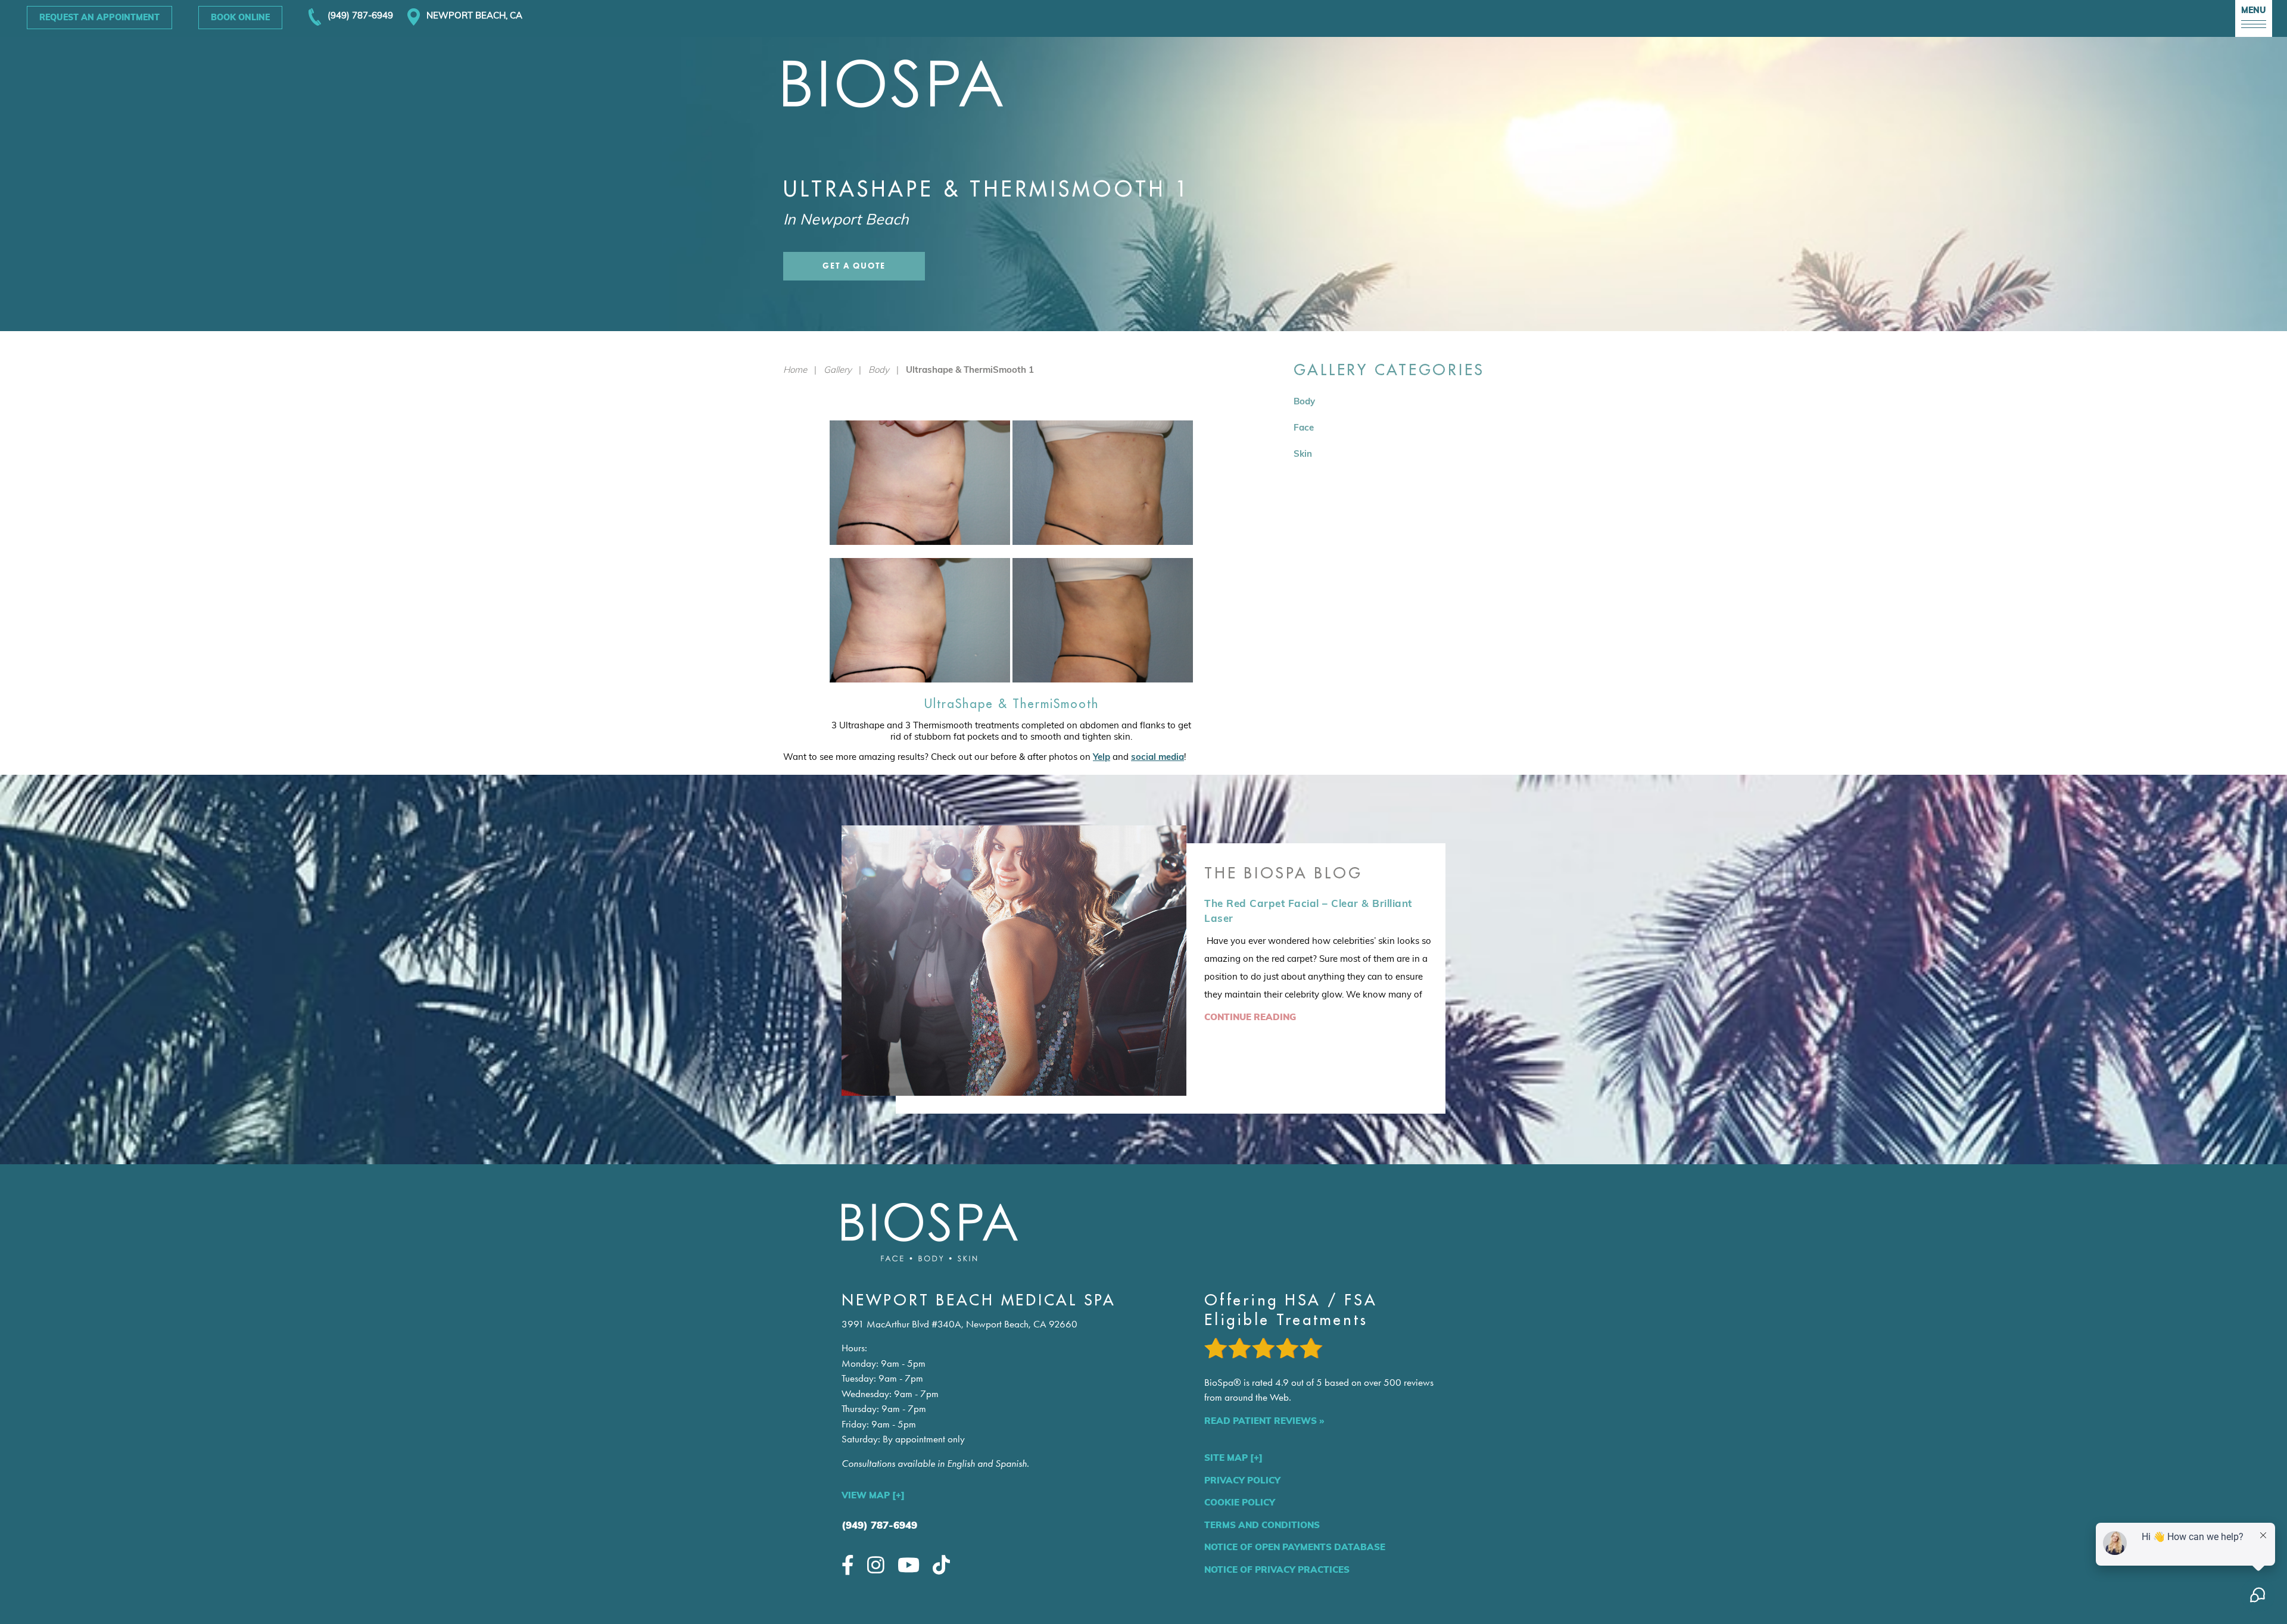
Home (795, 370)
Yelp (1102, 757)
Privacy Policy (1242, 1480)
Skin (1303, 453)
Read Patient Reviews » (1264, 1421)
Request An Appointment (99, 17)
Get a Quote (854, 266)
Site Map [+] (1233, 1458)
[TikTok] (941, 1565)
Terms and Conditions (1262, 1525)
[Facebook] (848, 1565)
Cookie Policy (1240, 1502)
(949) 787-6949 (879, 1525)
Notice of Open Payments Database (1295, 1547)
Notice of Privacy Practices (1277, 1570)
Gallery (838, 370)
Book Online (240, 17)
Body (879, 370)
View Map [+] (873, 1495)
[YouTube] (909, 1565)
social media (1157, 757)
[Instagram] (876, 1565)
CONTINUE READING (1250, 1017)
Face (1304, 427)
